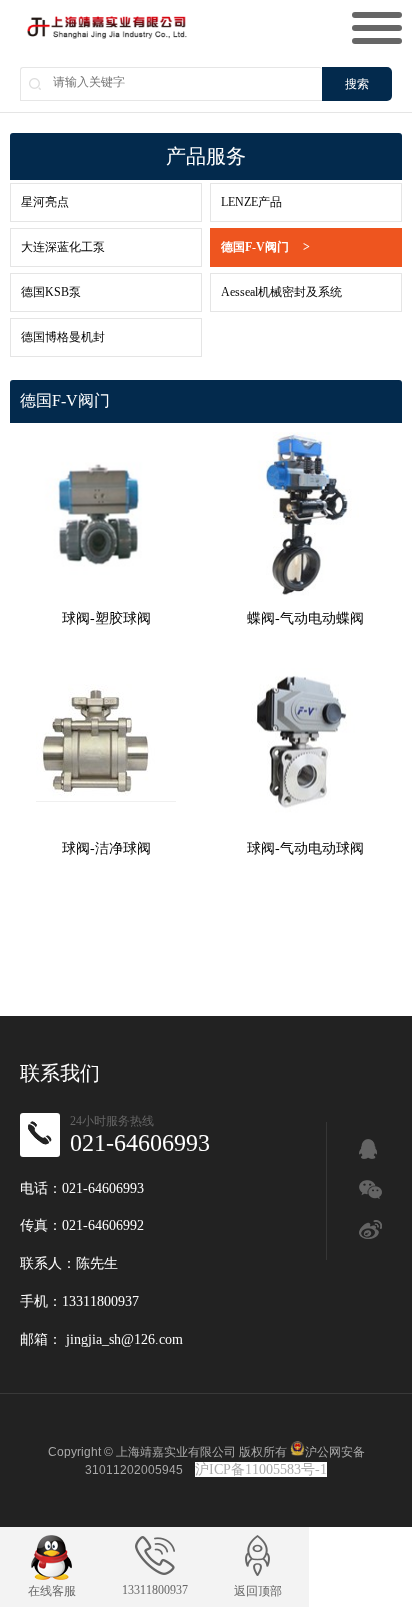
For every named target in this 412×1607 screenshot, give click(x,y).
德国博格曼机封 (63, 337)
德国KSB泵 (51, 292)
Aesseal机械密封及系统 (281, 292)
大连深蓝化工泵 (63, 247)
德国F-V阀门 (265, 247)
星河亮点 (45, 202)
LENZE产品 (251, 202)
